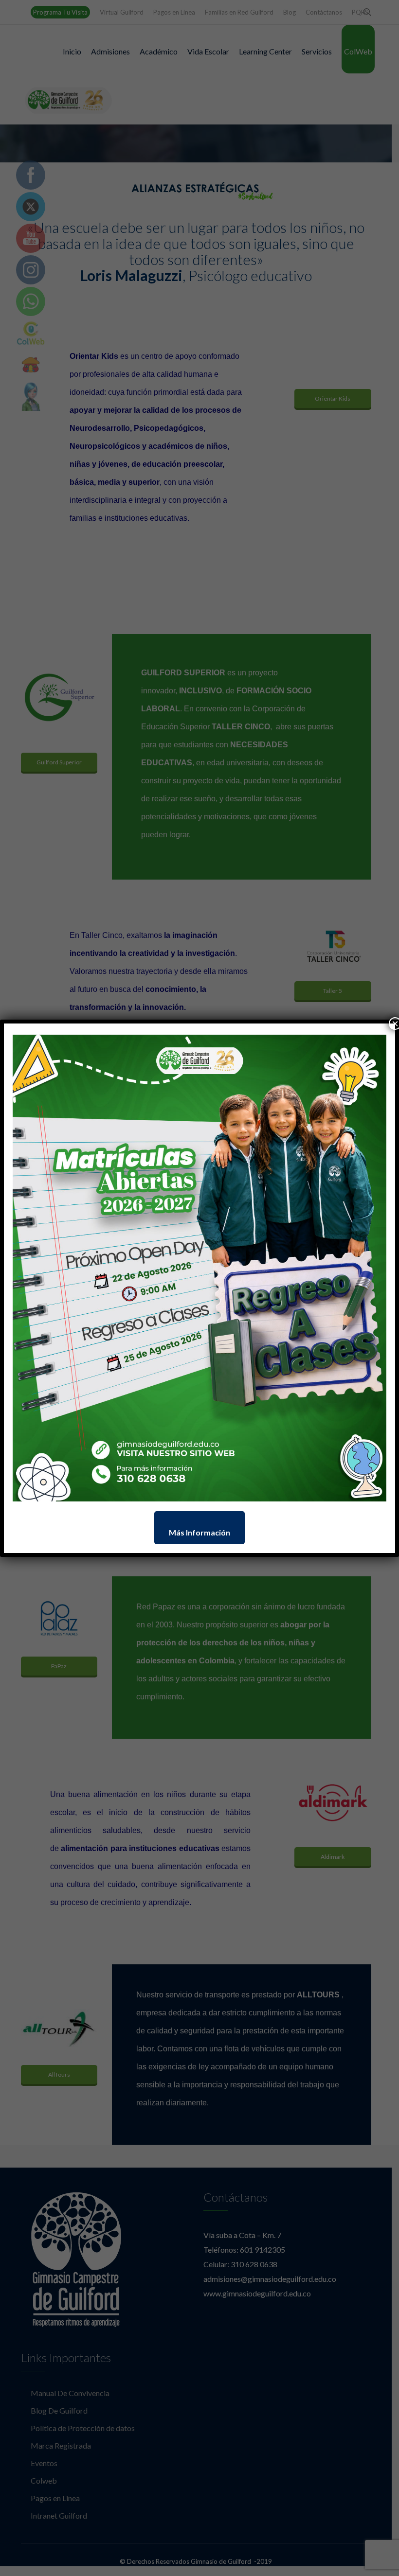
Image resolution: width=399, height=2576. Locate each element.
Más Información (199, 1532)
